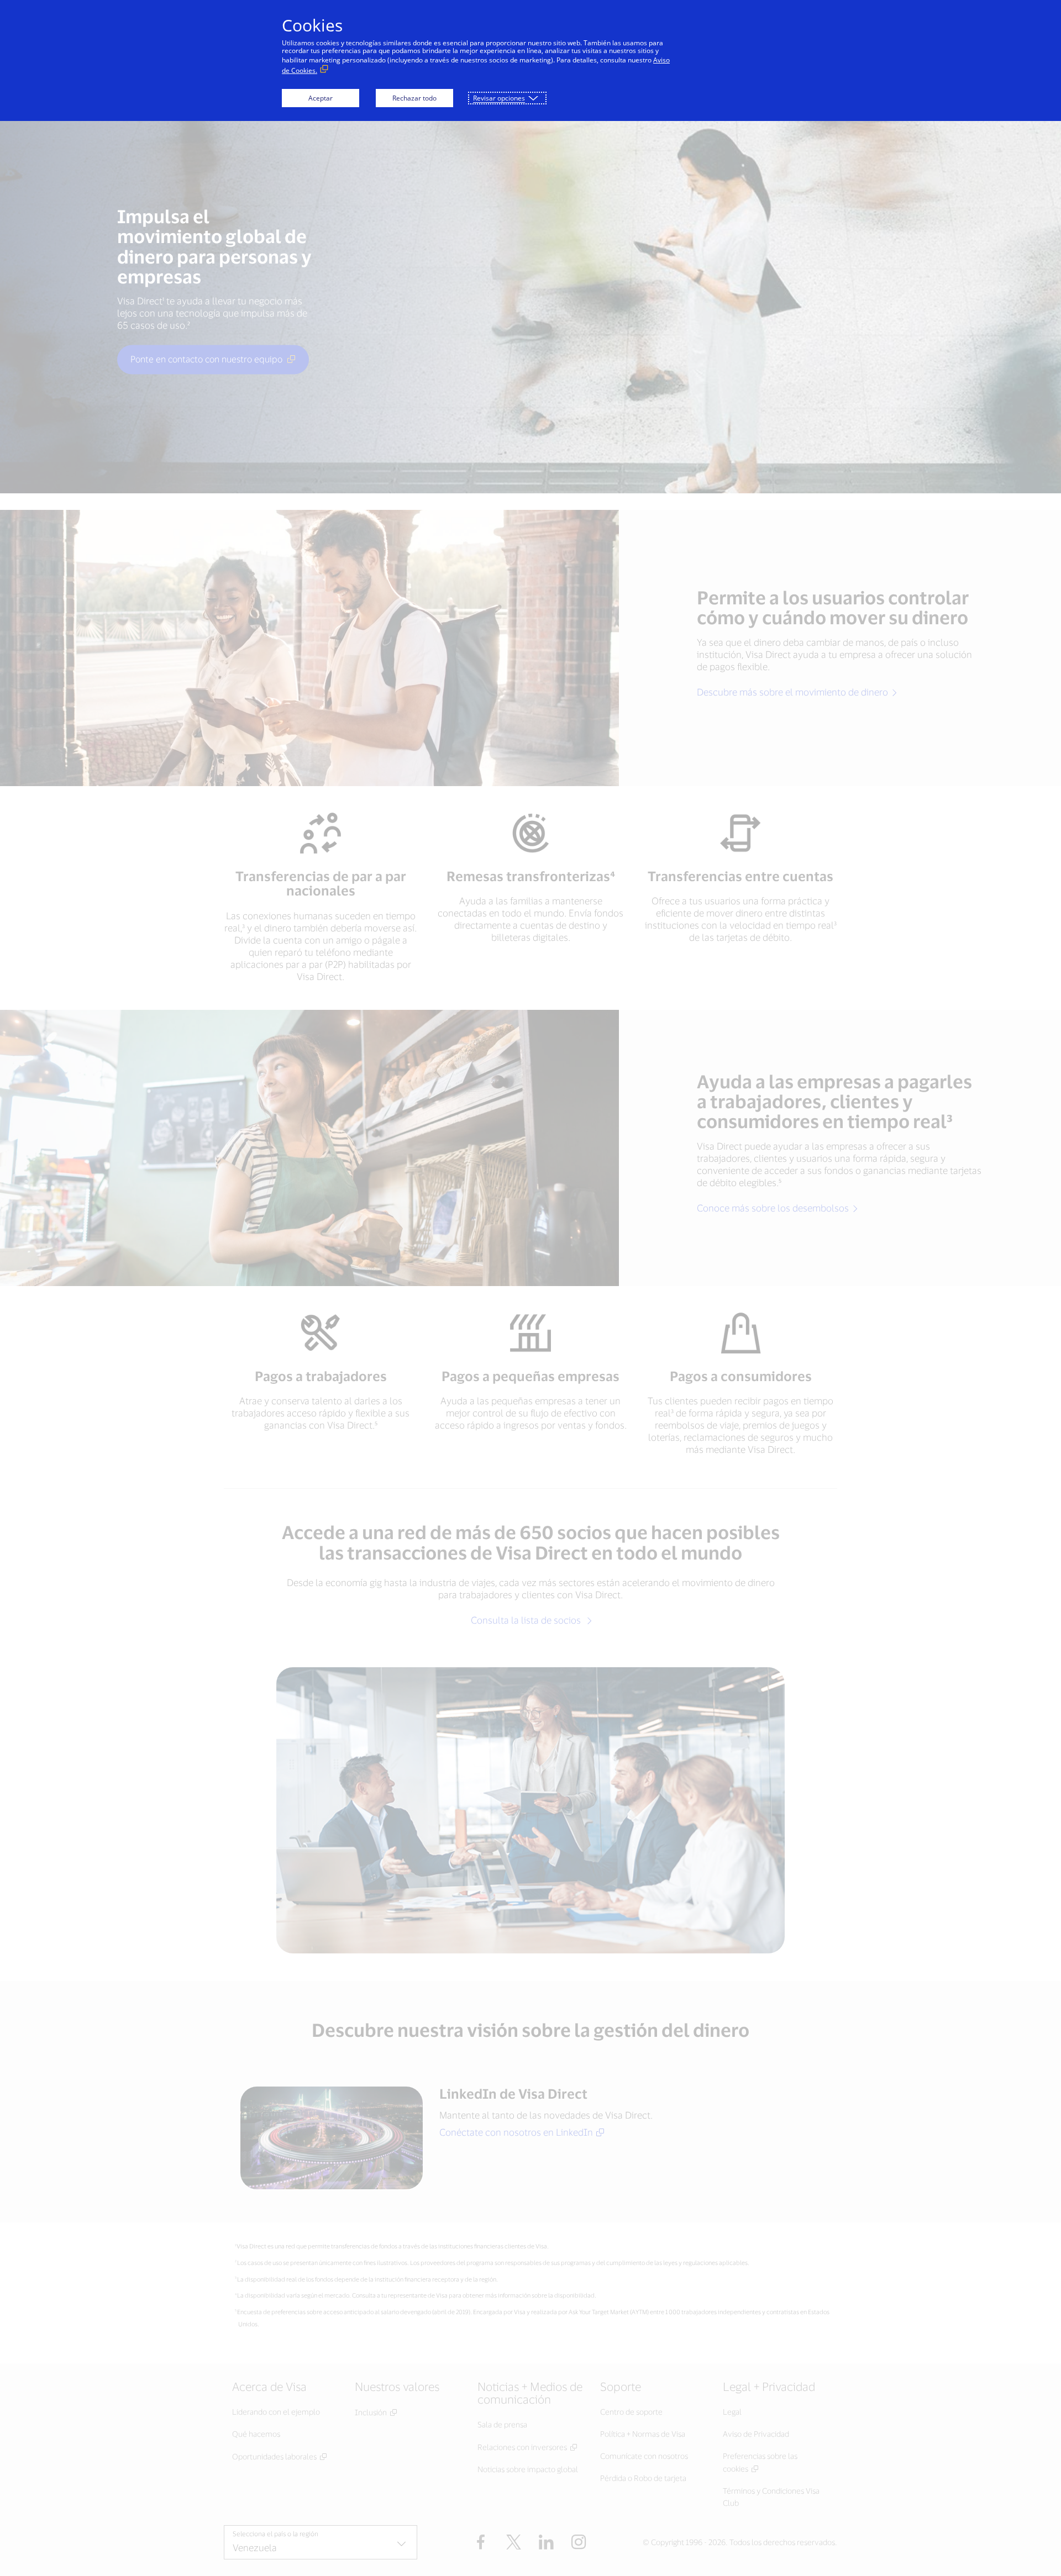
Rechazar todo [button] (414, 98)
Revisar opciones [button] (499, 98)
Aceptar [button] (321, 98)
